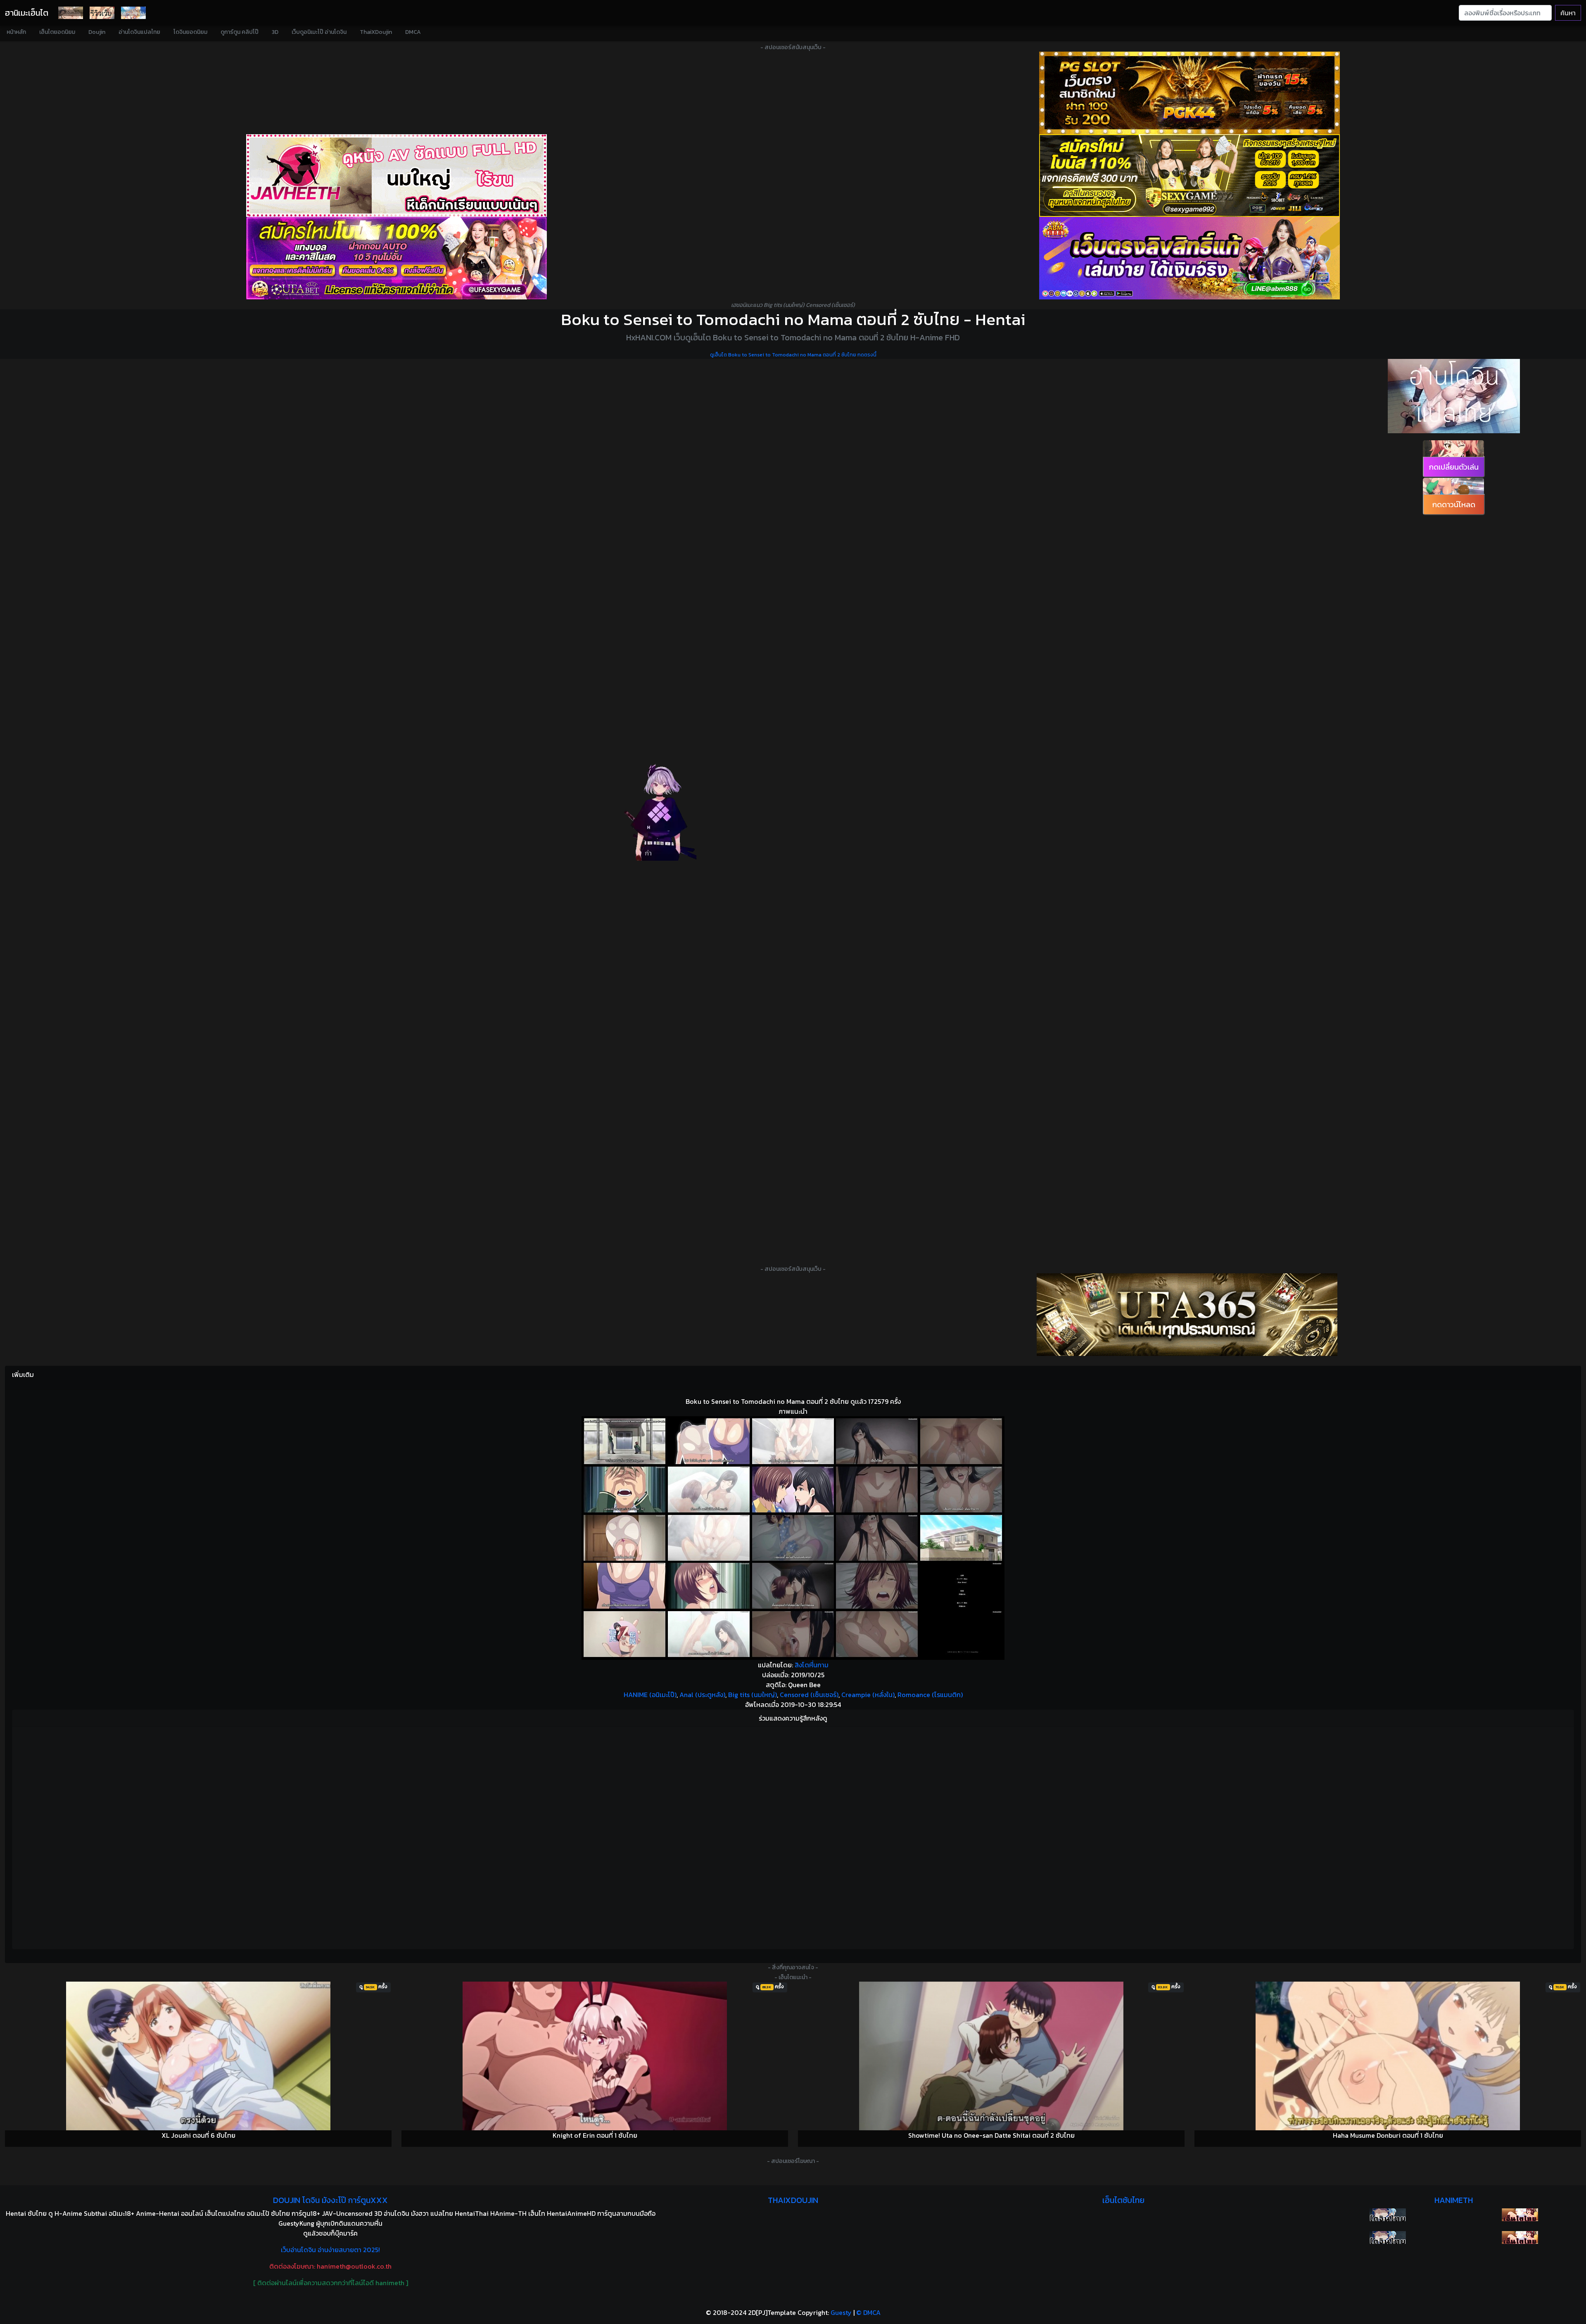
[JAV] (396, 176)
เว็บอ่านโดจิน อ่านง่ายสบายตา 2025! (330, 2250)
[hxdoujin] (1388, 2237)
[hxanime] (1520, 2237)
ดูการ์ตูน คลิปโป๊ (240, 32)
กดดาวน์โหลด (1454, 504)
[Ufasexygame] (396, 258)
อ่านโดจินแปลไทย (139, 32)
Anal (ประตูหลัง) (702, 1695)
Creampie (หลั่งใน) (868, 1695)
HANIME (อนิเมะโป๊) (650, 1695)
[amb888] (1189, 258)
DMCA (413, 32)
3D (275, 32)
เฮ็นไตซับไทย (1123, 2200)
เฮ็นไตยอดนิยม (57, 32)
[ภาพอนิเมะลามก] (133, 13)
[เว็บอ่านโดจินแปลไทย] (1454, 396)
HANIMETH (1454, 2200)
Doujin (97, 32)
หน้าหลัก (16, 32)
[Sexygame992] (1189, 176)
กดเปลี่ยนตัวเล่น (1454, 467)
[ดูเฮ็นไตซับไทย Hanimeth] (1520, 2215)
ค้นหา (1568, 13)
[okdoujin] (1388, 2215)
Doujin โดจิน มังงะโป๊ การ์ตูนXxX (330, 2200)
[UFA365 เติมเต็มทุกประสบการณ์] (1187, 1315)
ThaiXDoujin (376, 32)
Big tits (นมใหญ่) (753, 1695)
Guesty (841, 2312)
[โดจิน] (71, 13)
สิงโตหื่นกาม (812, 1665)
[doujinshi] (102, 13)
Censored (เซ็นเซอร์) (809, 1695)
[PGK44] (1189, 93)
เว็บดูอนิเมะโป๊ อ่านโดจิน (319, 32)
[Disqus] (793, 1837)
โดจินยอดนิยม (190, 32)
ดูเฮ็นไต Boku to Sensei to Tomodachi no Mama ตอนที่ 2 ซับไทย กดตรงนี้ (793, 355)
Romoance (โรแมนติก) (930, 1695)
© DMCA (868, 2312)
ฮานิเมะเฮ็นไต (27, 13)
